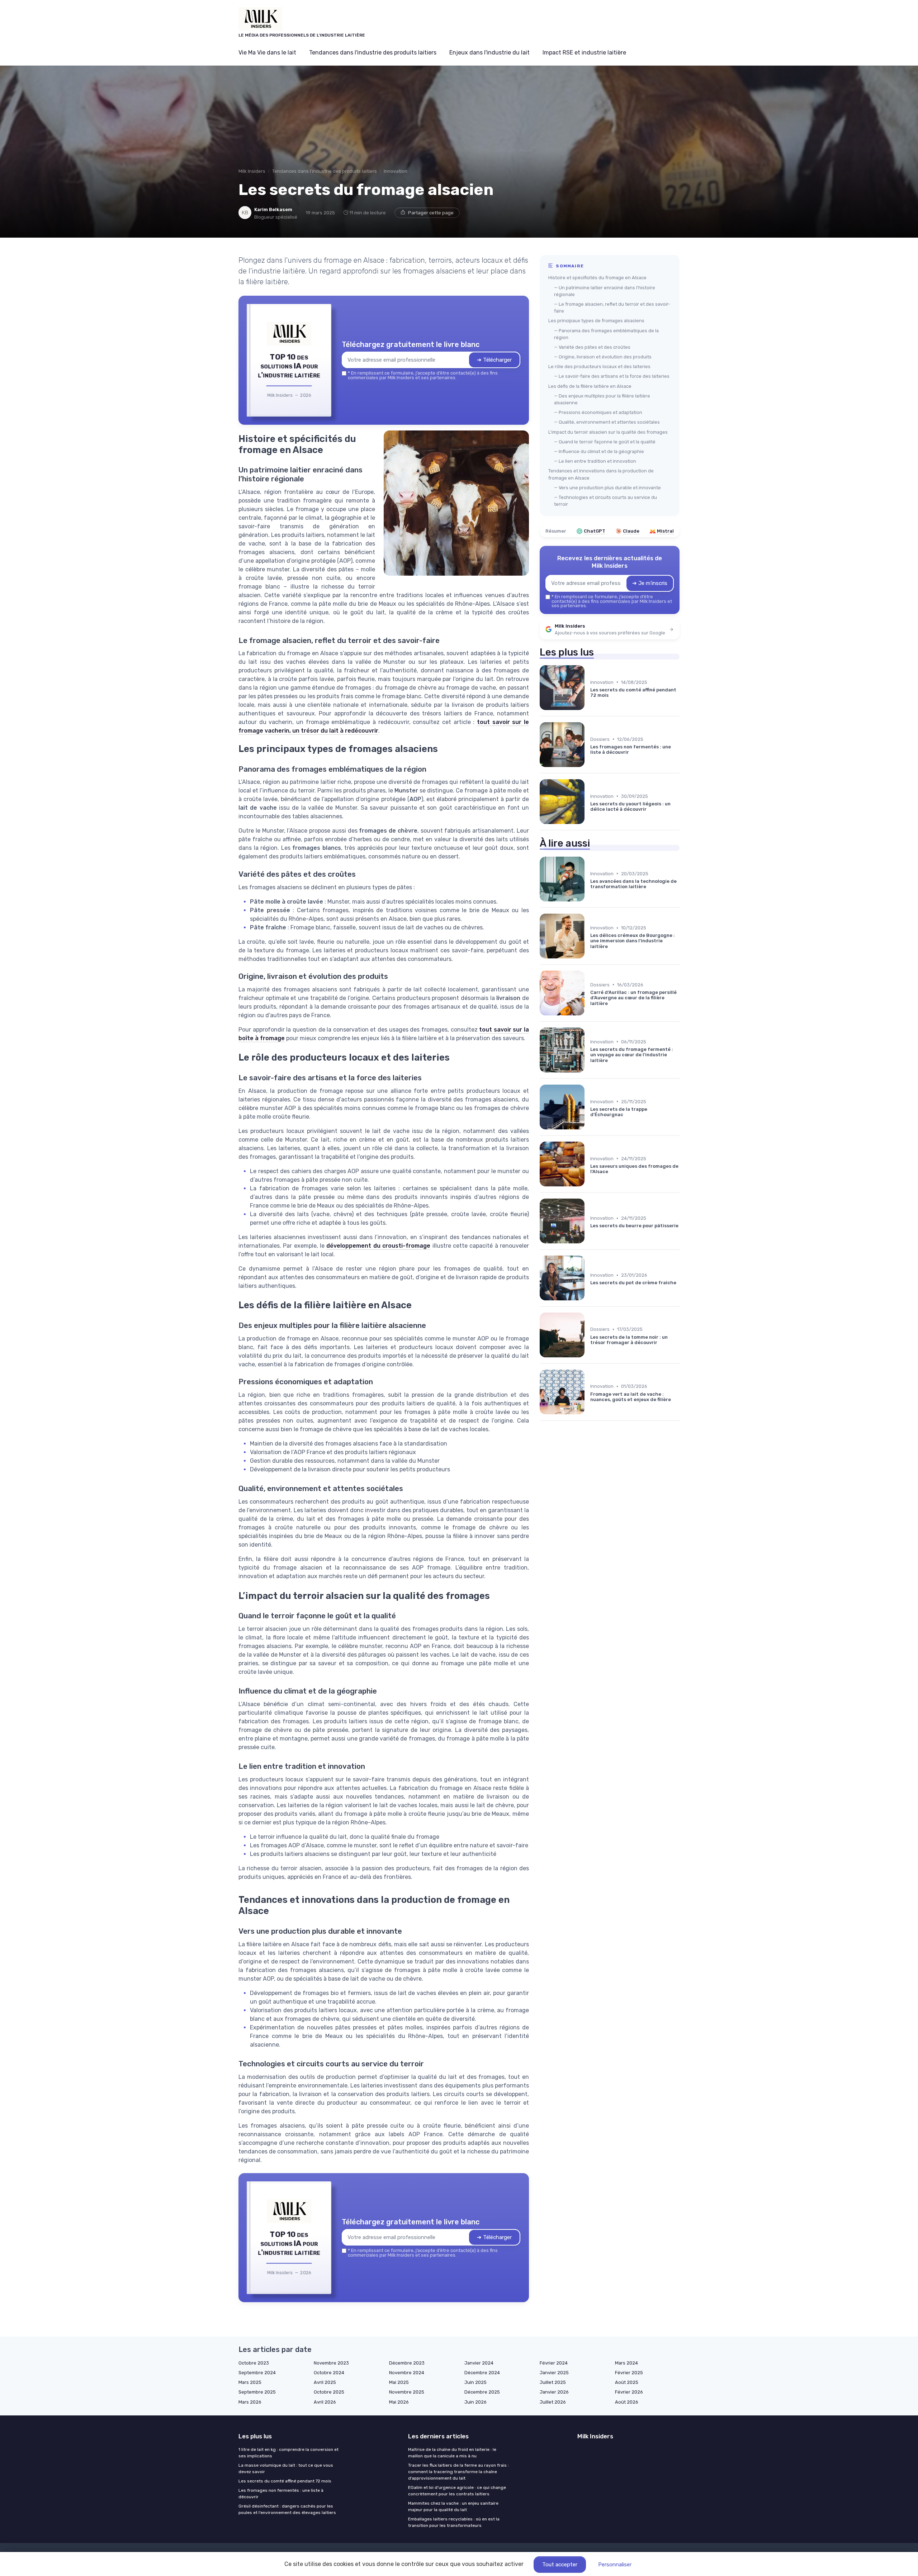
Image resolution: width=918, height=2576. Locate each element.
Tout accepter (560, 2565)
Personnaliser (615, 2565)
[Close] (589, 1235)
